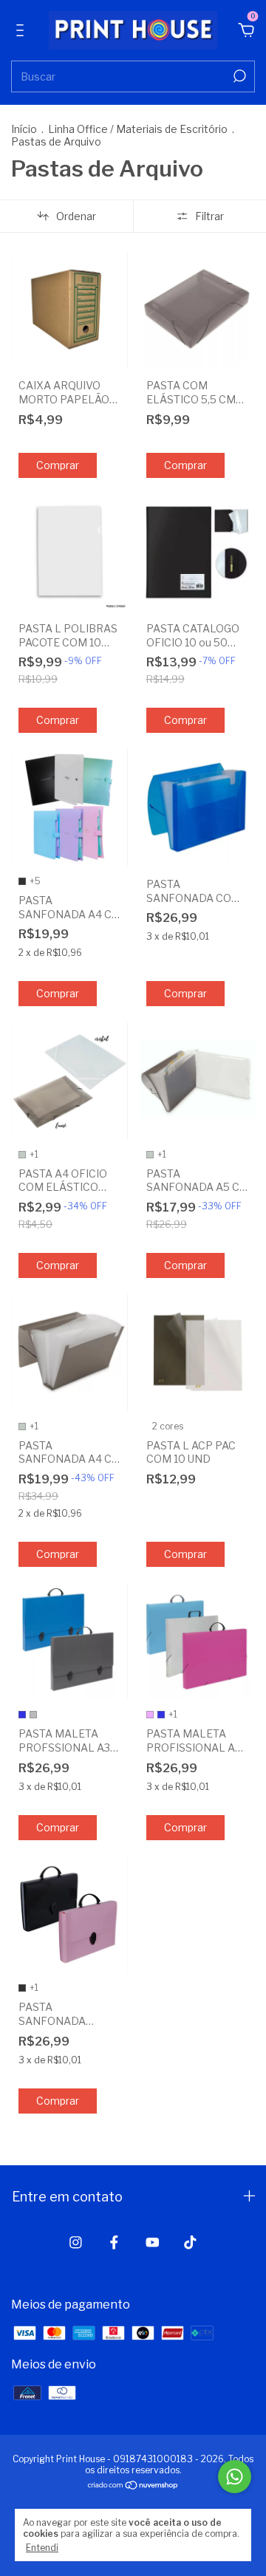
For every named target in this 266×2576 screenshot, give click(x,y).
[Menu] (23, 31)
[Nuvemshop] (133, 2486)
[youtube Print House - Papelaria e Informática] (153, 2242)
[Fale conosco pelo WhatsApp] (235, 2477)
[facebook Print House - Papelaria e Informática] (114, 2242)
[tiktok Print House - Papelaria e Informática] (190, 2242)
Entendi (42, 2548)
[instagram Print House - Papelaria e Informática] (76, 2242)
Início (24, 129)
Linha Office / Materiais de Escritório (138, 129)
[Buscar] (238, 76)
